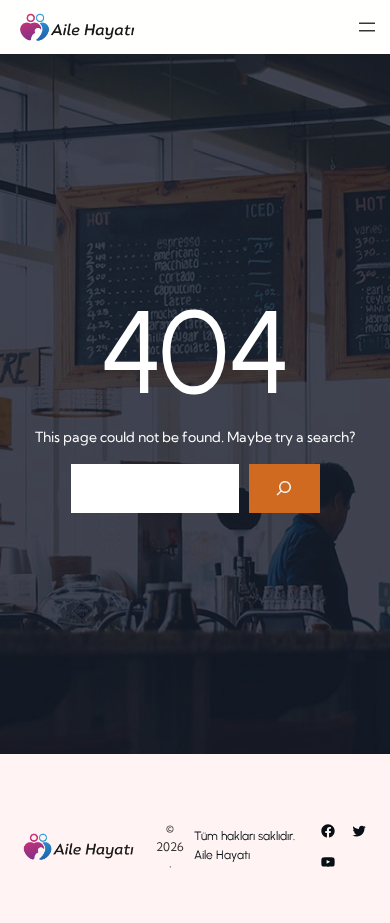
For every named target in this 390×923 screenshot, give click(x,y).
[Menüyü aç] (367, 27)
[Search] (284, 488)
